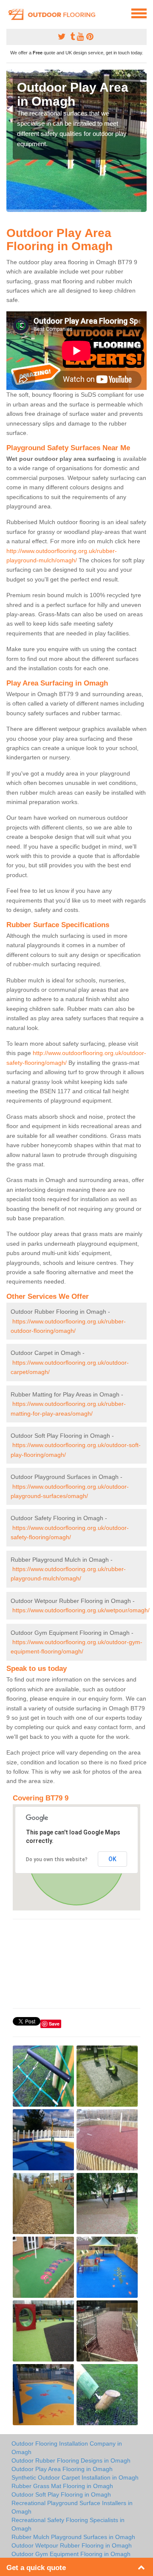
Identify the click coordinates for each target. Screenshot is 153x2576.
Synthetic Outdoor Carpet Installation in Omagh (75, 2477)
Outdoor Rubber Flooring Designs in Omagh (71, 2460)
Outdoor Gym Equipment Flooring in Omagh (71, 2554)
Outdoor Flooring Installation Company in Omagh (67, 2448)
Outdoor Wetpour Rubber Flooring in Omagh (72, 2545)
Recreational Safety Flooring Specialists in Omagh (68, 2524)
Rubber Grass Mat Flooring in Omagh (62, 2486)
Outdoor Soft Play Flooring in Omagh (61, 2494)
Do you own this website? (57, 1859)
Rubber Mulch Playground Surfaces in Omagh (73, 2537)
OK (112, 1859)
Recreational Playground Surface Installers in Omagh (72, 2507)
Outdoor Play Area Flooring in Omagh (62, 2469)
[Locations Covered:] (10, 13)
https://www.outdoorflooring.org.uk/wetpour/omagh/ (81, 1610)
